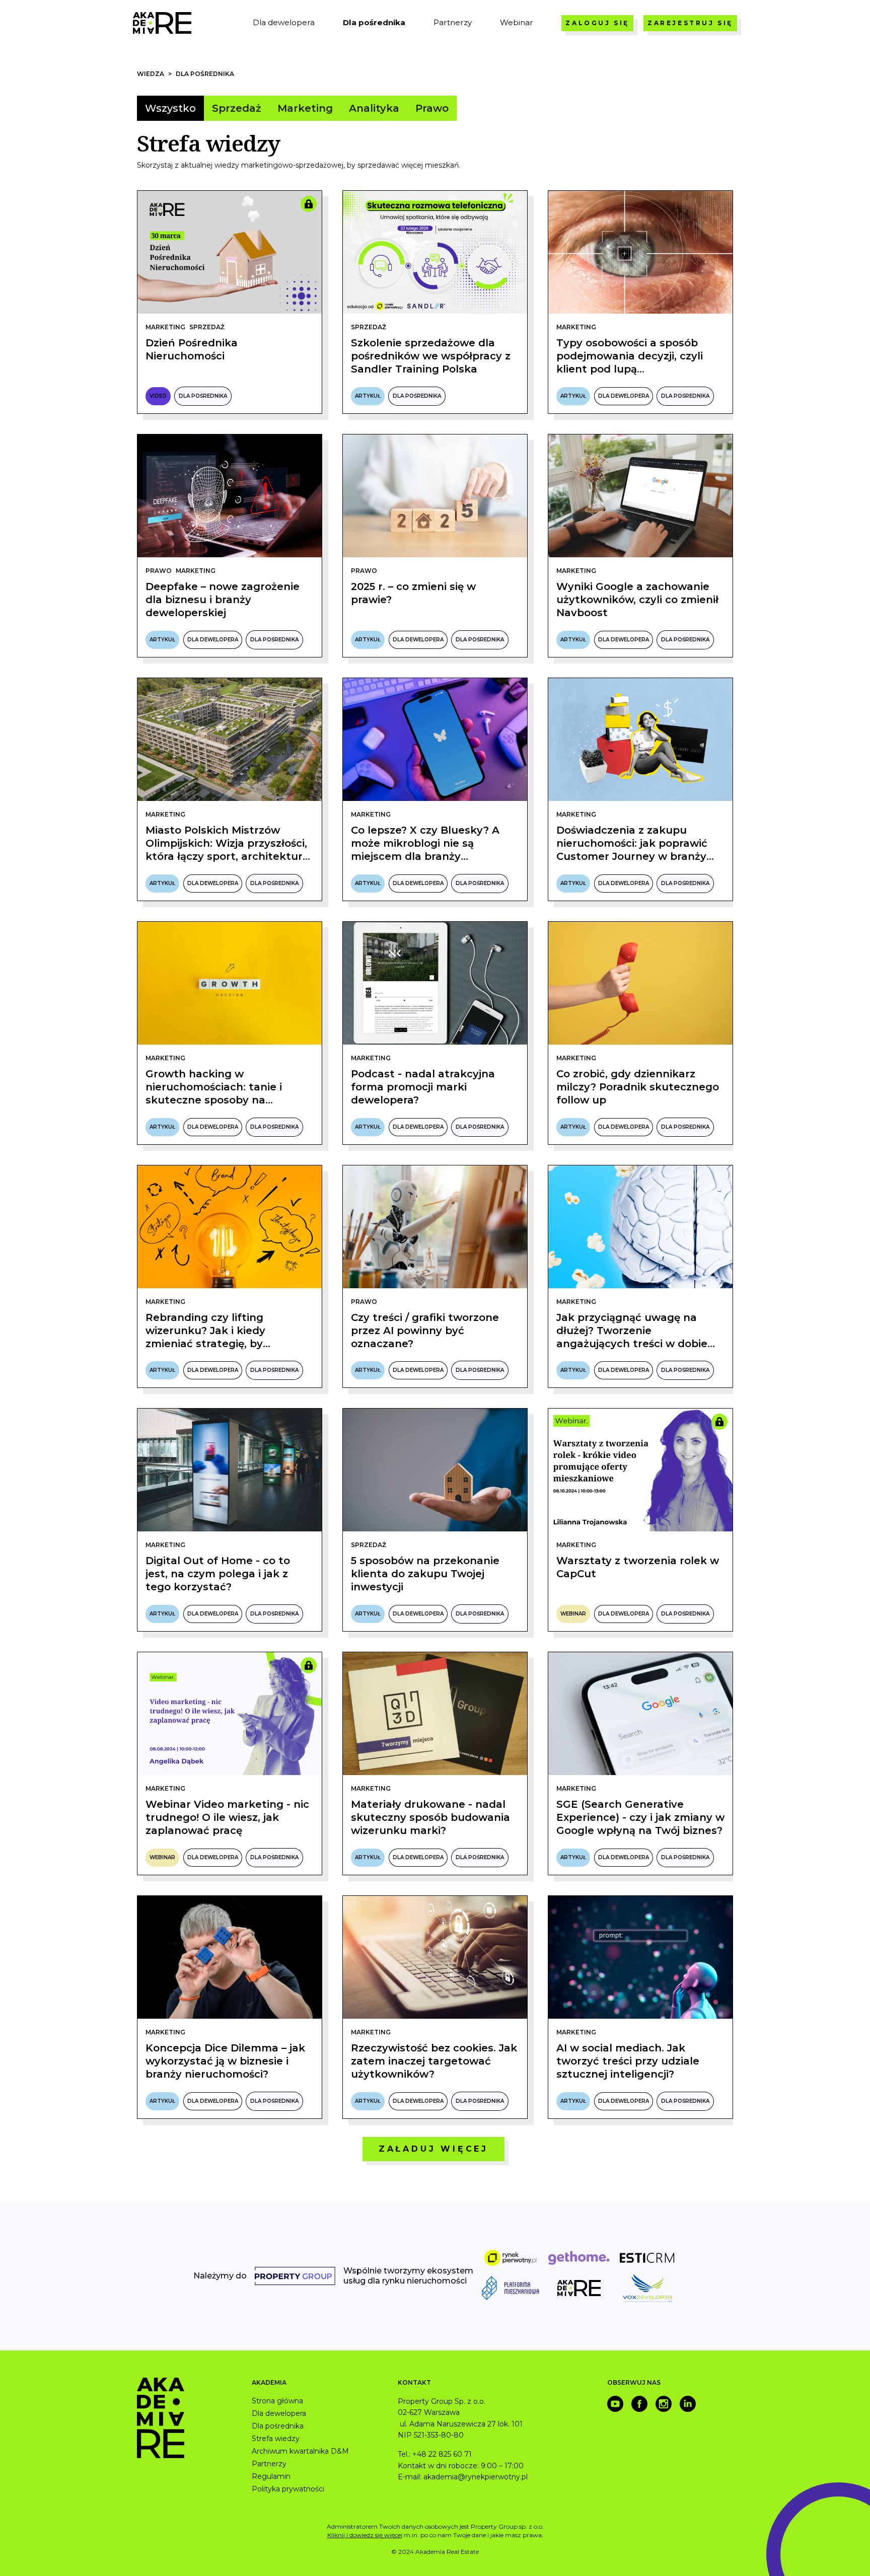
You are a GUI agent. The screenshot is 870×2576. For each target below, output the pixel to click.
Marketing (165, 327)
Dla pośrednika (205, 74)
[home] (162, 23)
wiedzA (151, 74)
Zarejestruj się (690, 23)
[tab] (170, 108)
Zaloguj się (597, 23)
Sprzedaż (207, 327)
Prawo (159, 571)
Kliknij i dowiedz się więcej (365, 2535)
